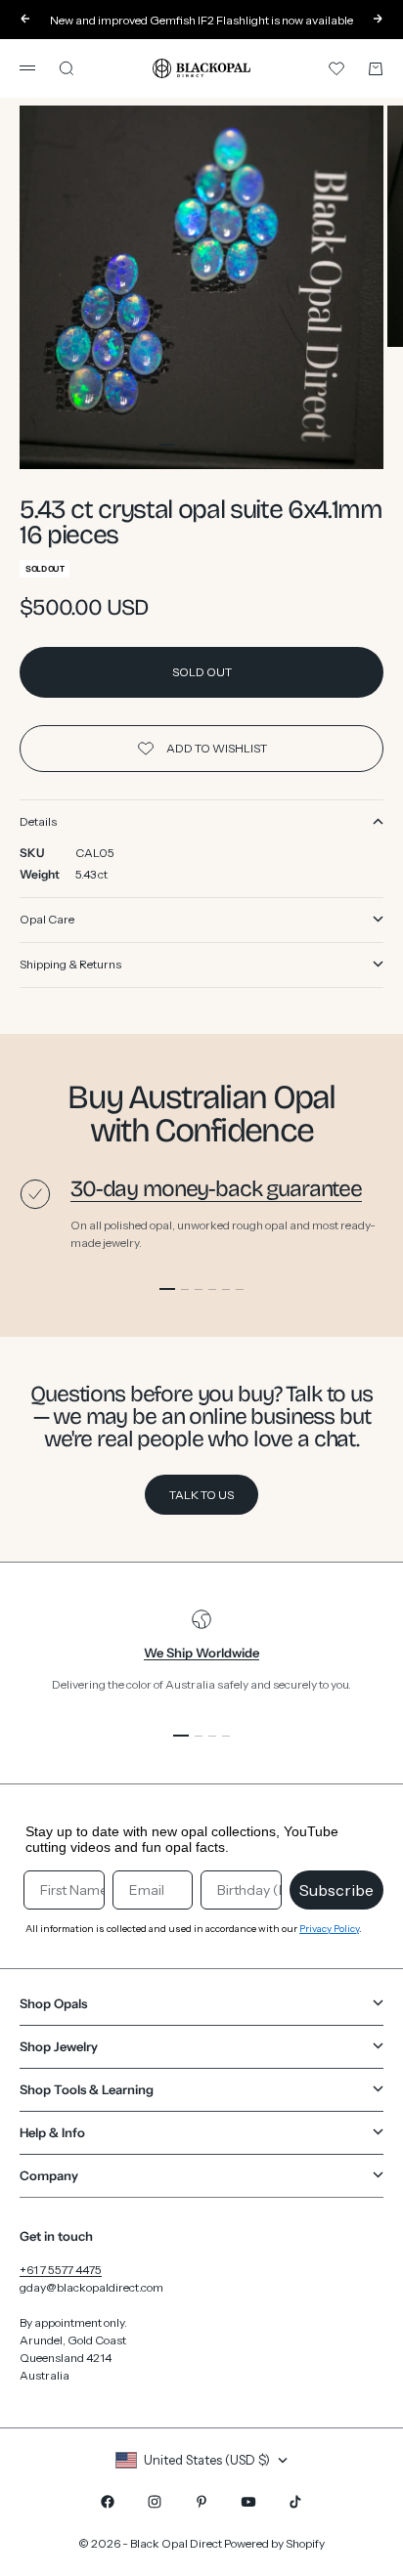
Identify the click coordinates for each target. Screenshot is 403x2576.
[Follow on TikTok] (295, 2502)
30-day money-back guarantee (216, 1189)
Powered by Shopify (274, 2543)
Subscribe (336, 1890)
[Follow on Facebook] (108, 2502)
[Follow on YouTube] (248, 2502)
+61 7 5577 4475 (61, 2270)
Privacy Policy (329, 1929)
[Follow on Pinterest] (201, 2502)
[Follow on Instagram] (155, 2502)
